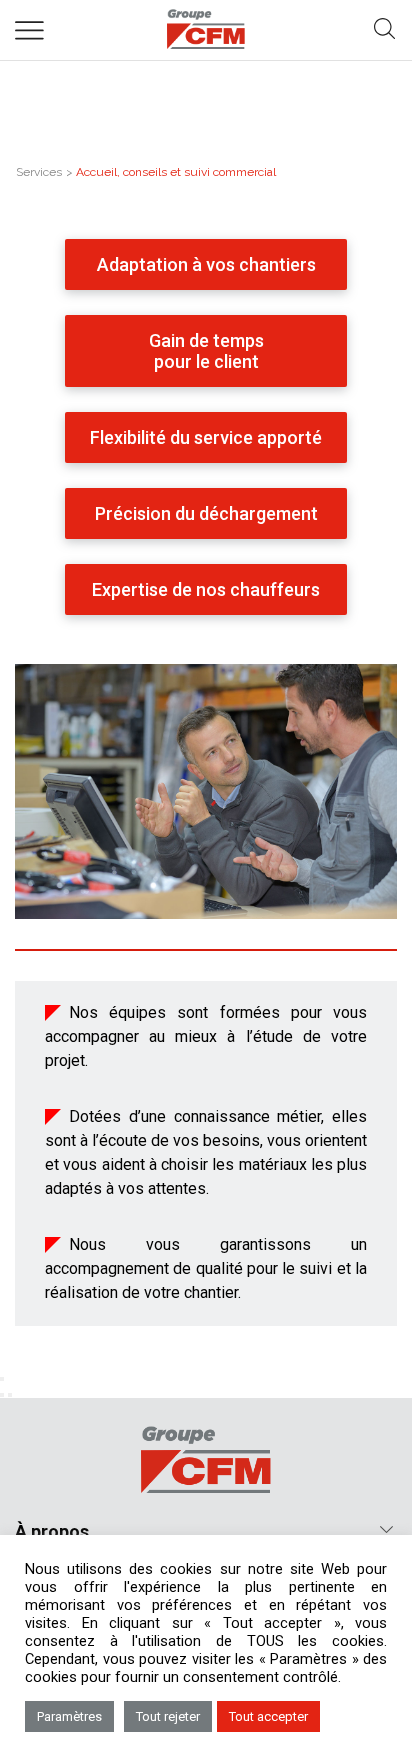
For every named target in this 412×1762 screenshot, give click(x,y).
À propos (52, 1531)
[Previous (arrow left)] (2, 1395)
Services (39, 172)
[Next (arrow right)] (10, 1395)
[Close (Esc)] (2, 1379)
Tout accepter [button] (268, 1716)
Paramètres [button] (69, 1716)
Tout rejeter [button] (168, 1716)
